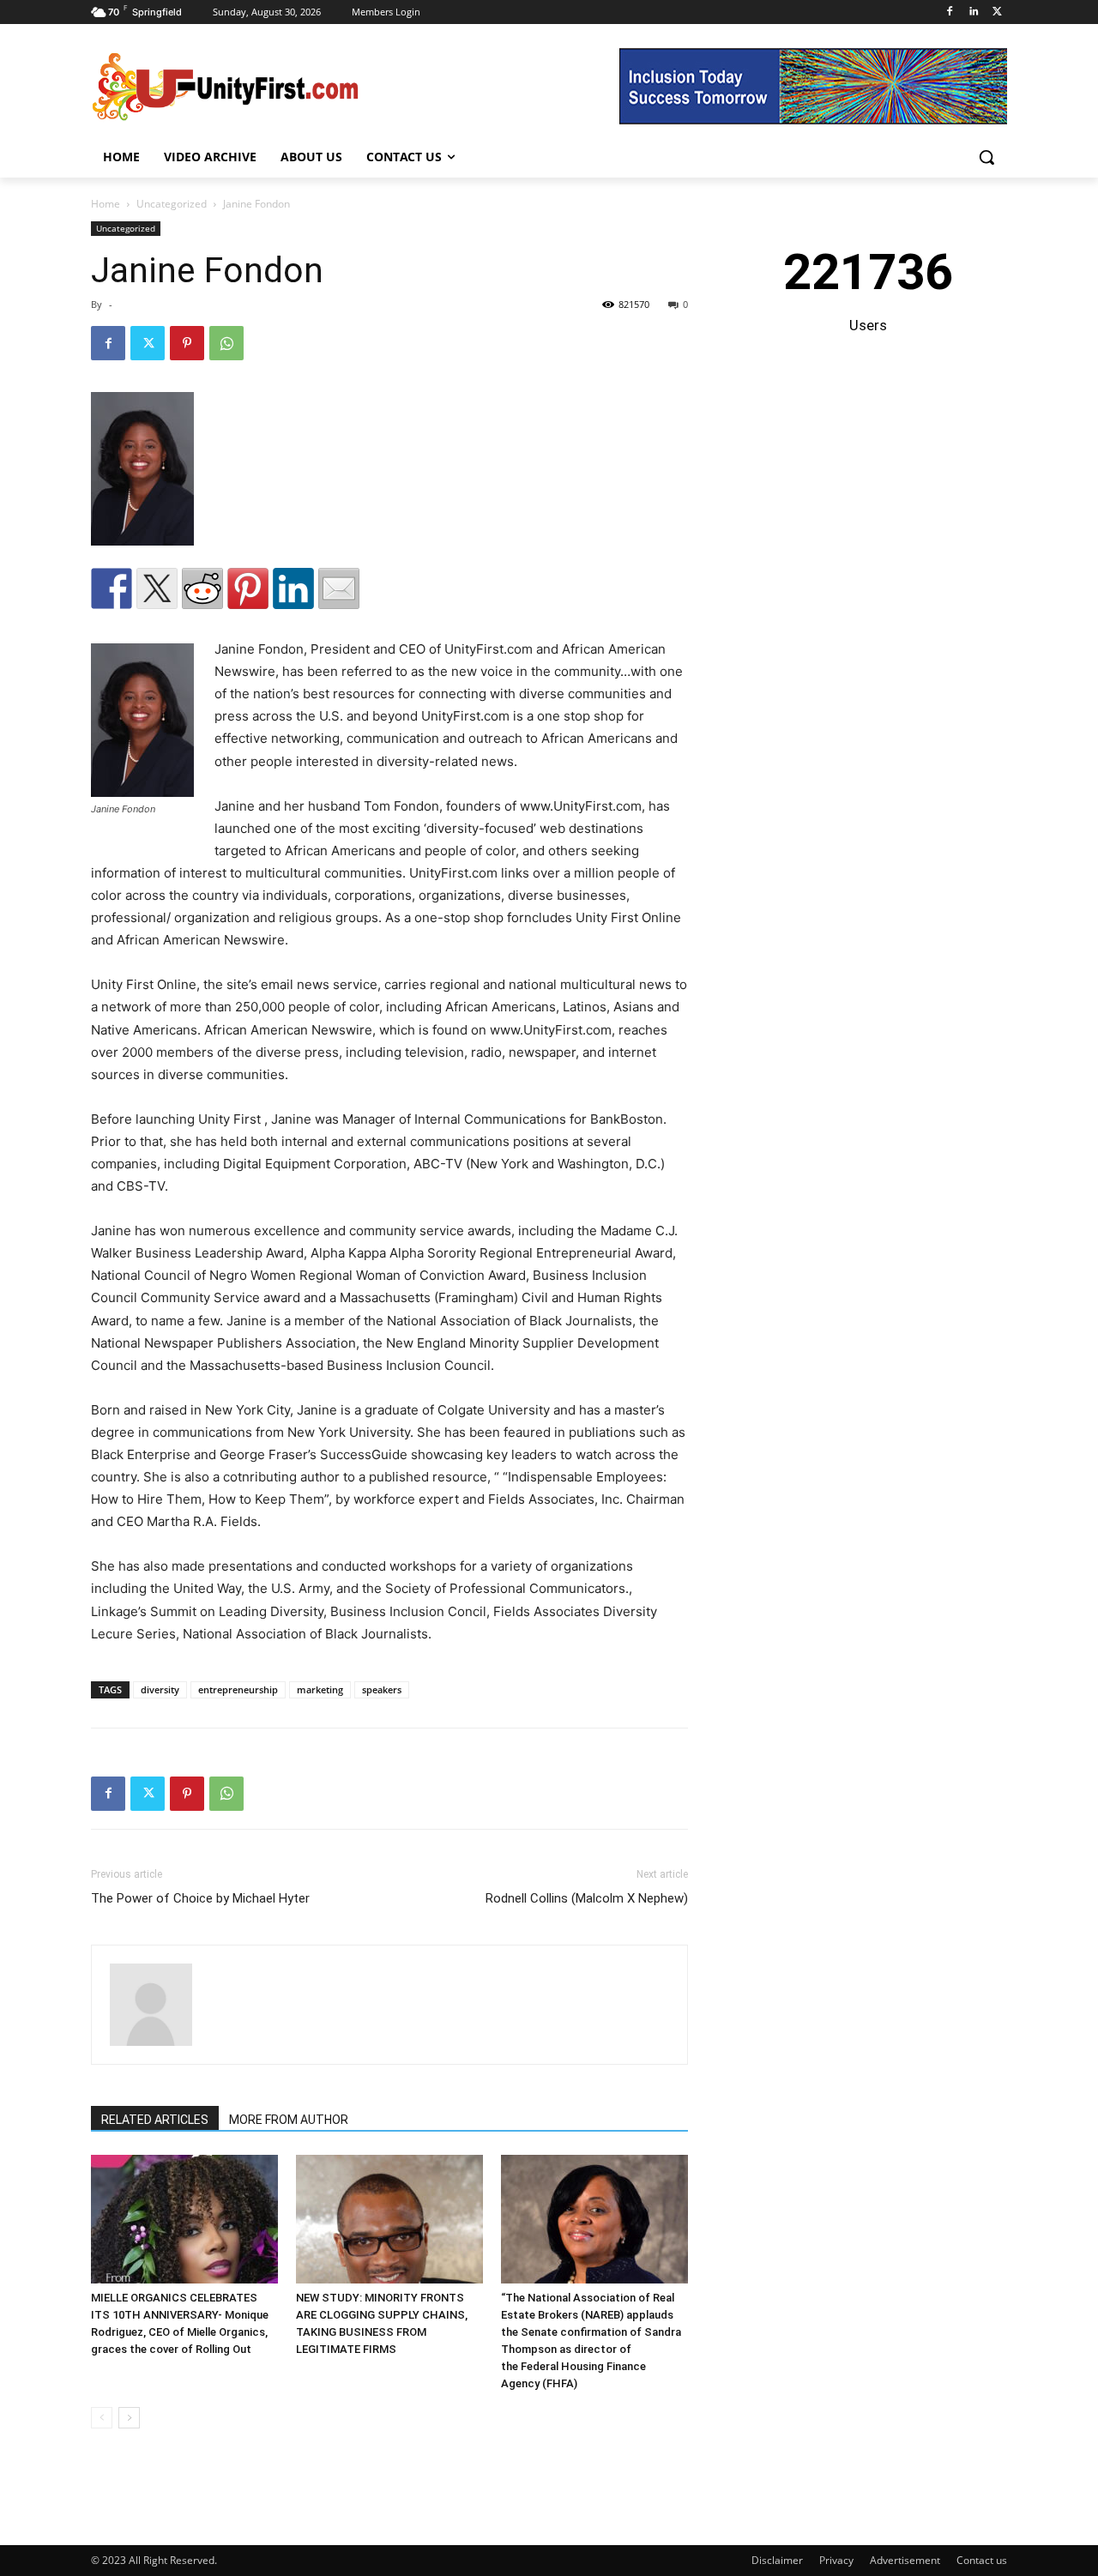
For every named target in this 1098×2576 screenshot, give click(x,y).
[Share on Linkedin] (293, 588)
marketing (320, 1689)
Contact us (982, 2560)
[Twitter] (997, 12)
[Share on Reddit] (202, 588)
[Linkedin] (973, 12)
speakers (382, 1689)
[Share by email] (339, 588)
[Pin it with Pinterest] (248, 588)
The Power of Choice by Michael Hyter (200, 1898)
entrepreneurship (238, 1689)
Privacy (836, 2560)
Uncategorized (172, 204)
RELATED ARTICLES (155, 2120)
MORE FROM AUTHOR (289, 2120)
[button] (986, 157)
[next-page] (129, 2418)
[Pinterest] (187, 343)
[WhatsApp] (226, 343)
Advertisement (905, 2560)
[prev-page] (102, 2418)
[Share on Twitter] (157, 588)
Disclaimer (777, 2560)
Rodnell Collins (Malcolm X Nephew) (587, 1898)
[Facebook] (950, 12)
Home (106, 204)
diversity (160, 1689)
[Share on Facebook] (112, 588)
